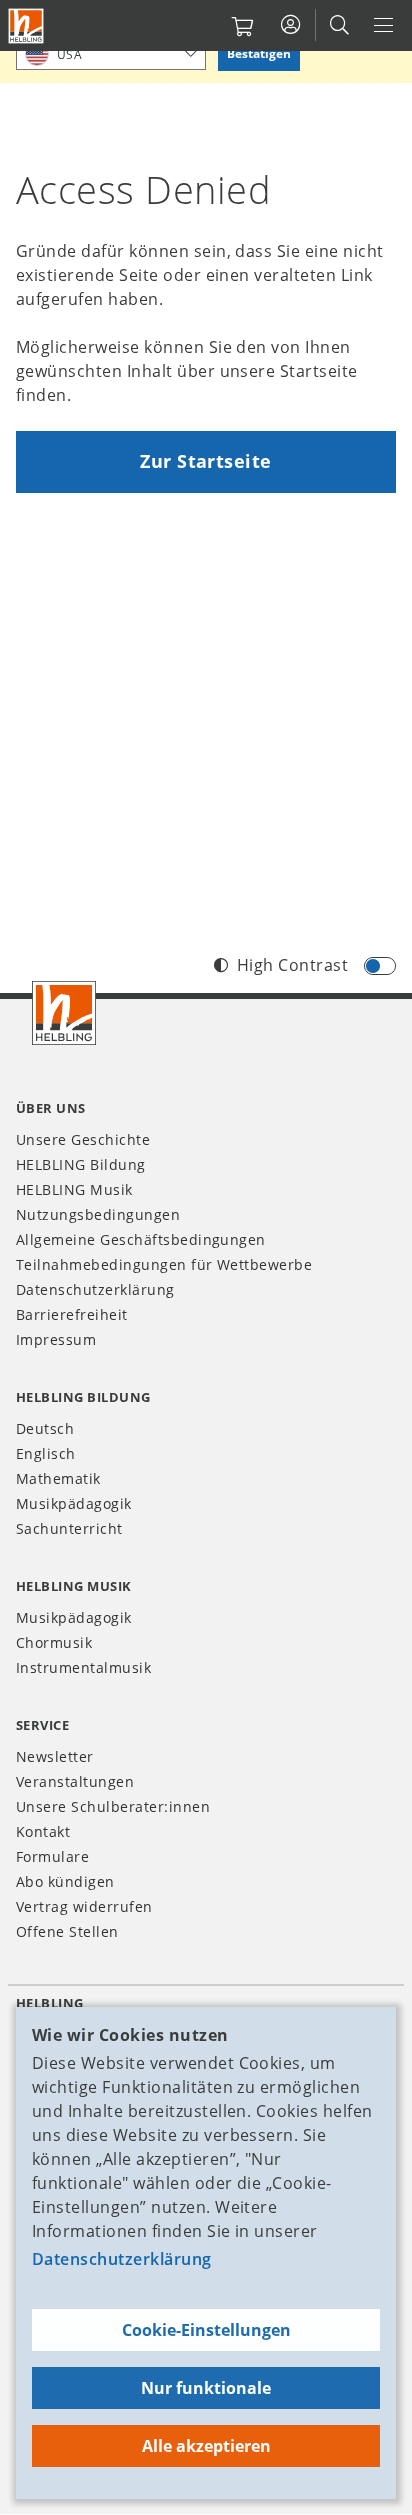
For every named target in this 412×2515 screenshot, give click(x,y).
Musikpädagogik (74, 1503)
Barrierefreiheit (72, 1314)
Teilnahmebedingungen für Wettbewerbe (164, 1264)
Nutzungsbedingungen (98, 1214)
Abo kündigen (65, 1881)
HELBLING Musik (74, 1189)
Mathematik (58, 1478)
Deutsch (45, 1428)
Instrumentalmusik (83, 1667)
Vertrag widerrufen (84, 1906)
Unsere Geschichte (83, 1139)
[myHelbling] (290, 25)
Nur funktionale (206, 2388)
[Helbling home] (64, 1013)
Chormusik (54, 1642)
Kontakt (43, 1831)
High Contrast (292, 965)
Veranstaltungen (75, 1781)
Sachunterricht (69, 1528)
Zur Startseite (206, 461)
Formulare (52, 1856)
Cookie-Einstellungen (206, 2330)
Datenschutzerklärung (122, 2259)
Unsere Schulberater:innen (113, 1806)
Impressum (56, 1339)
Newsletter (55, 1756)
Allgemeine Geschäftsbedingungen (141, 1239)
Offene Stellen (67, 1931)
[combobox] (111, 53)
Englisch (46, 1453)
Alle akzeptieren (206, 2446)
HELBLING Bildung (81, 1164)
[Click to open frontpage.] (26, 26)
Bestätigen (259, 53)
